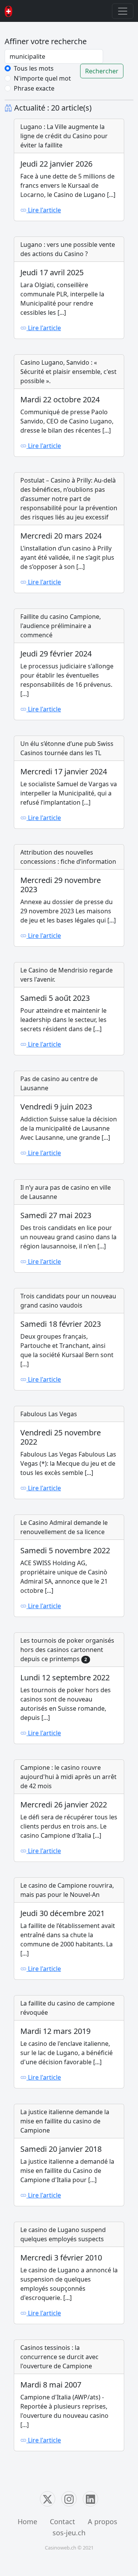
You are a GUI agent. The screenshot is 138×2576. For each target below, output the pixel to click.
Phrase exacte (34, 88)
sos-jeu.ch (69, 2533)
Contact (62, 2521)
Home (27, 2521)
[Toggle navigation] (123, 11)
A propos (103, 2521)
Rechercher (102, 71)
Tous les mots (34, 68)
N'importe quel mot (42, 78)
